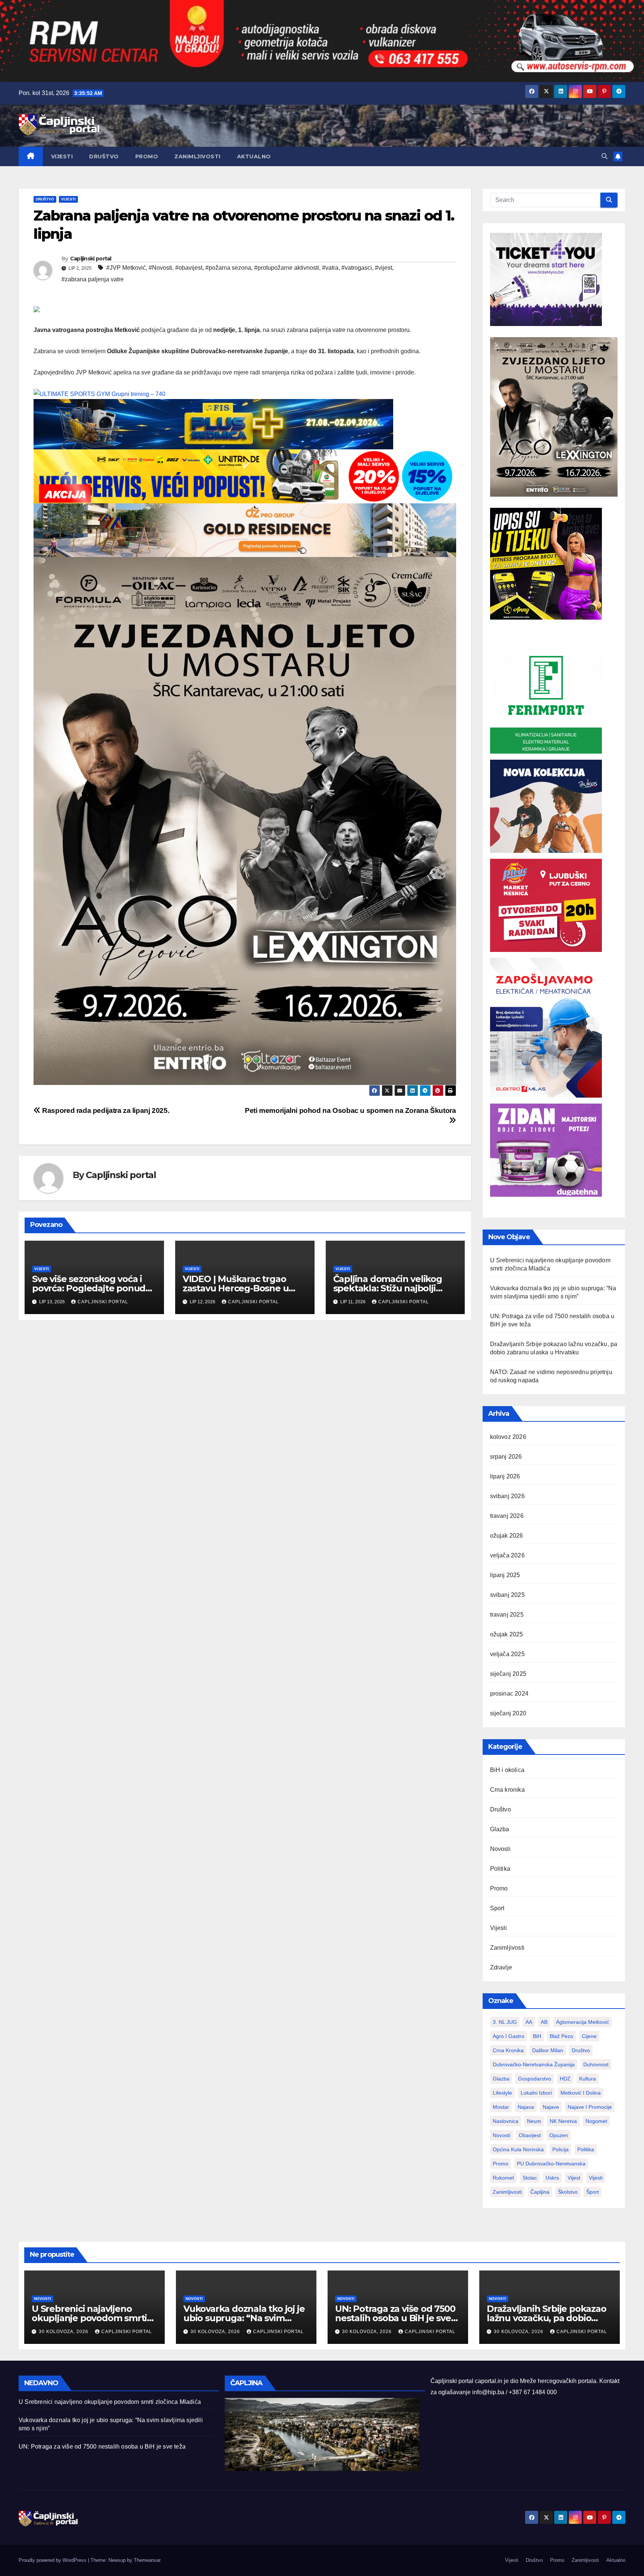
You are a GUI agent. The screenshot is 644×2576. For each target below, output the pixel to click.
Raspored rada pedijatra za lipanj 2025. (105, 1110)
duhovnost (596, 2064)
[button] (604, 156)
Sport (497, 1908)
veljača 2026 (507, 1555)
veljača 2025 (507, 1654)
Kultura (588, 2079)
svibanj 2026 (507, 1496)
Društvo (104, 156)
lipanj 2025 (505, 1575)
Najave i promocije (590, 2107)
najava (526, 2107)
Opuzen (559, 2135)
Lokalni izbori (536, 2093)
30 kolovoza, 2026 (64, 2332)
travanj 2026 (507, 1516)
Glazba (500, 1829)
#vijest (383, 268)
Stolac (530, 2178)
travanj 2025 (507, 1615)
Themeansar (147, 2560)
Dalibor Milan (548, 2050)
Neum (534, 2121)
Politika (500, 1869)
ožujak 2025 (507, 1634)
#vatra (330, 268)
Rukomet (503, 2178)
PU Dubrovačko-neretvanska (551, 2164)
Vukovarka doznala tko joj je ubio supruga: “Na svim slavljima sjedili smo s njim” (244, 2318)
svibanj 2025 (507, 1595)
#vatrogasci (357, 268)
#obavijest (189, 268)
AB (544, 2022)
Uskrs (552, 2178)
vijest (574, 2178)
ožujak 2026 (507, 1536)
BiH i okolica (507, 1770)
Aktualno (254, 156)
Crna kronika (507, 1790)
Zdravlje (501, 1967)
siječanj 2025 (508, 1674)
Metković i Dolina (581, 2093)
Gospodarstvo (535, 2079)
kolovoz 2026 (508, 1437)
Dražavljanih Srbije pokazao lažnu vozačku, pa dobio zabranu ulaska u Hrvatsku (547, 2318)
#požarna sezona (228, 268)
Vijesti (62, 156)
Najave (551, 2107)
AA (529, 2022)
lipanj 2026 (505, 1476)
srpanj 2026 (506, 1457)
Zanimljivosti (198, 156)
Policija (561, 2149)
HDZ (565, 2079)
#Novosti (160, 268)
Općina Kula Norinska (518, 2149)
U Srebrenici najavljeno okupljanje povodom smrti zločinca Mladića (89, 2318)
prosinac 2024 (509, 1694)
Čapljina (540, 2192)
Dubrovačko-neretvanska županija (534, 2064)
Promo (147, 156)
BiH (537, 2036)
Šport (593, 2192)
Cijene (589, 2036)
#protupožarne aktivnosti (287, 268)
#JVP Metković (126, 268)
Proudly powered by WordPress (53, 2560)
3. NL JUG (505, 2022)
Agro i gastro (509, 2036)
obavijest (530, 2135)
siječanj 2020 (508, 1713)
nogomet (596, 2121)
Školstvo (568, 2192)
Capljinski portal (91, 259)
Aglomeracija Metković (583, 2022)
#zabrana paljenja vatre (93, 279)
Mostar (501, 2107)
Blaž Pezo (561, 2036)
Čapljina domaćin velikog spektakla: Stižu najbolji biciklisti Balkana (388, 1288)
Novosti (500, 1849)
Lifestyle (502, 2093)
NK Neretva (563, 2121)
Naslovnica (506, 2121)
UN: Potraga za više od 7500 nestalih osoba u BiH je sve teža (395, 2318)
